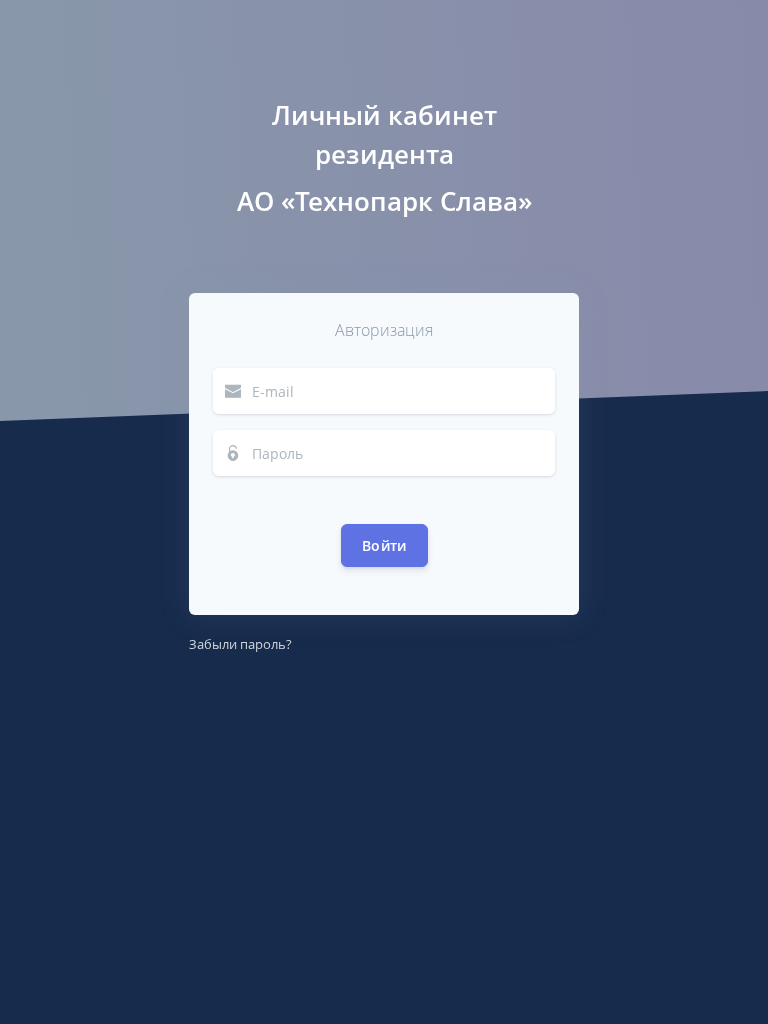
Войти (384, 545)
